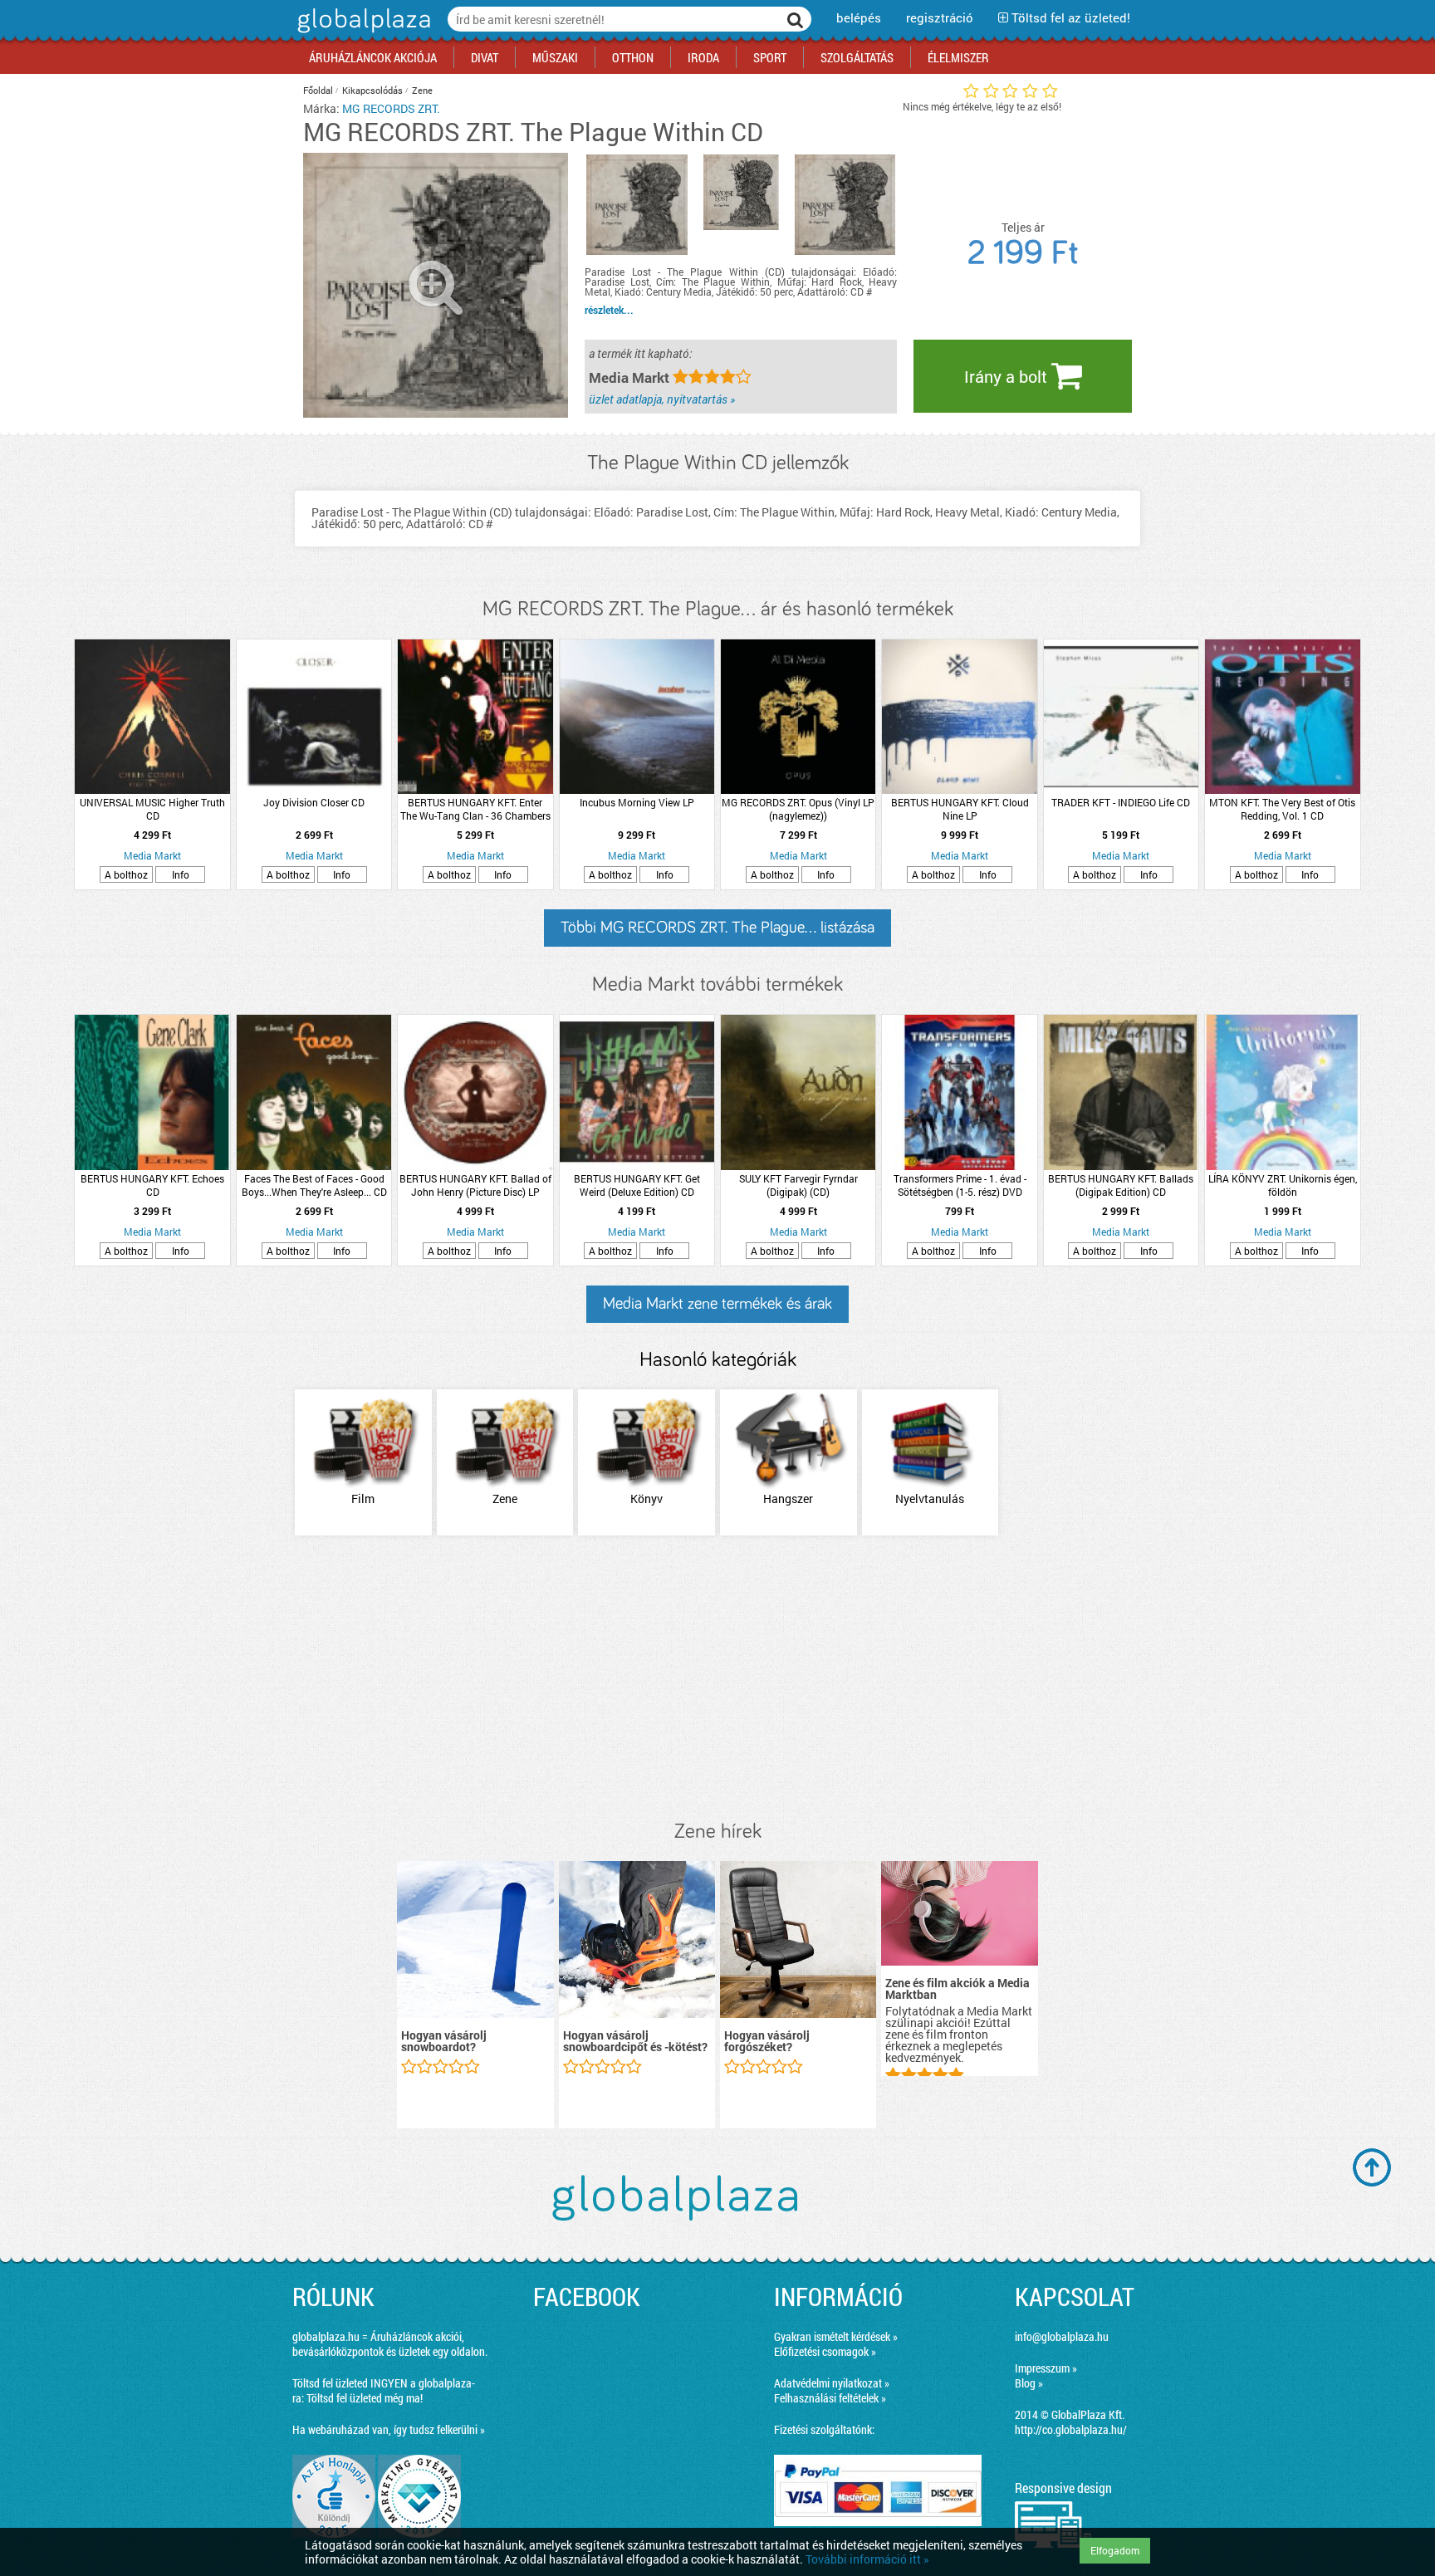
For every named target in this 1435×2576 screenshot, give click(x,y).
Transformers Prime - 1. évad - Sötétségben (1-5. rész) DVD (960, 1185)
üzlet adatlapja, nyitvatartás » (662, 399)
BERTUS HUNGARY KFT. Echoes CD (152, 1185)
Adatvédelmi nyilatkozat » (832, 2383)
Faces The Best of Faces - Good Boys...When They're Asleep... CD (314, 1185)
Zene (422, 90)
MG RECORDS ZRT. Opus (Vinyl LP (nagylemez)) (798, 809)
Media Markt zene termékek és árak (717, 1304)
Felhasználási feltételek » (830, 2398)
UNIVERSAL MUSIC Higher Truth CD (152, 809)
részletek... (609, 310)
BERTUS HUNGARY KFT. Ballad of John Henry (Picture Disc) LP (475, 1185)
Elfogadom (1115, 2550)
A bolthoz (126, 874)
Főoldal (318, 90)
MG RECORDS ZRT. (391, 108)
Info (181, 874)
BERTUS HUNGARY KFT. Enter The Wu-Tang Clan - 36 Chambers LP (475, 809)
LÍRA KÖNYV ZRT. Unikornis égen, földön (1283, 1185)
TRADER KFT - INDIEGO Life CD (1121, 802)
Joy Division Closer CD (314, 802)
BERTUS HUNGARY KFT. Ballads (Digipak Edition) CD (1121, 1185)
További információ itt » (867, 2559)
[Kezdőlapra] (362, 33)
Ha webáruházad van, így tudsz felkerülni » (389, 2429)
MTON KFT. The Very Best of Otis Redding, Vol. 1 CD (1282, 809)
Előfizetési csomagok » (825, 2351)
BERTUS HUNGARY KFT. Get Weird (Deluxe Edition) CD (637, 1185)
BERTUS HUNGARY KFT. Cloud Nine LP (960, 809)
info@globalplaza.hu (1062, 2336)
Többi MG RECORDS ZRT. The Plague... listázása (717, 928)
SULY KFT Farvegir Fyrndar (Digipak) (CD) (798, 1185)
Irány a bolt (1008, 376)
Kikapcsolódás (372, 90)
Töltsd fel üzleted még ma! (365, 2398)
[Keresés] (796, 19)
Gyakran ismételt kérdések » (836, 2336)
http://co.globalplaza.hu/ (1071, 2429)
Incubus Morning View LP (637, 802)
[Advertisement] (717, 1679)
